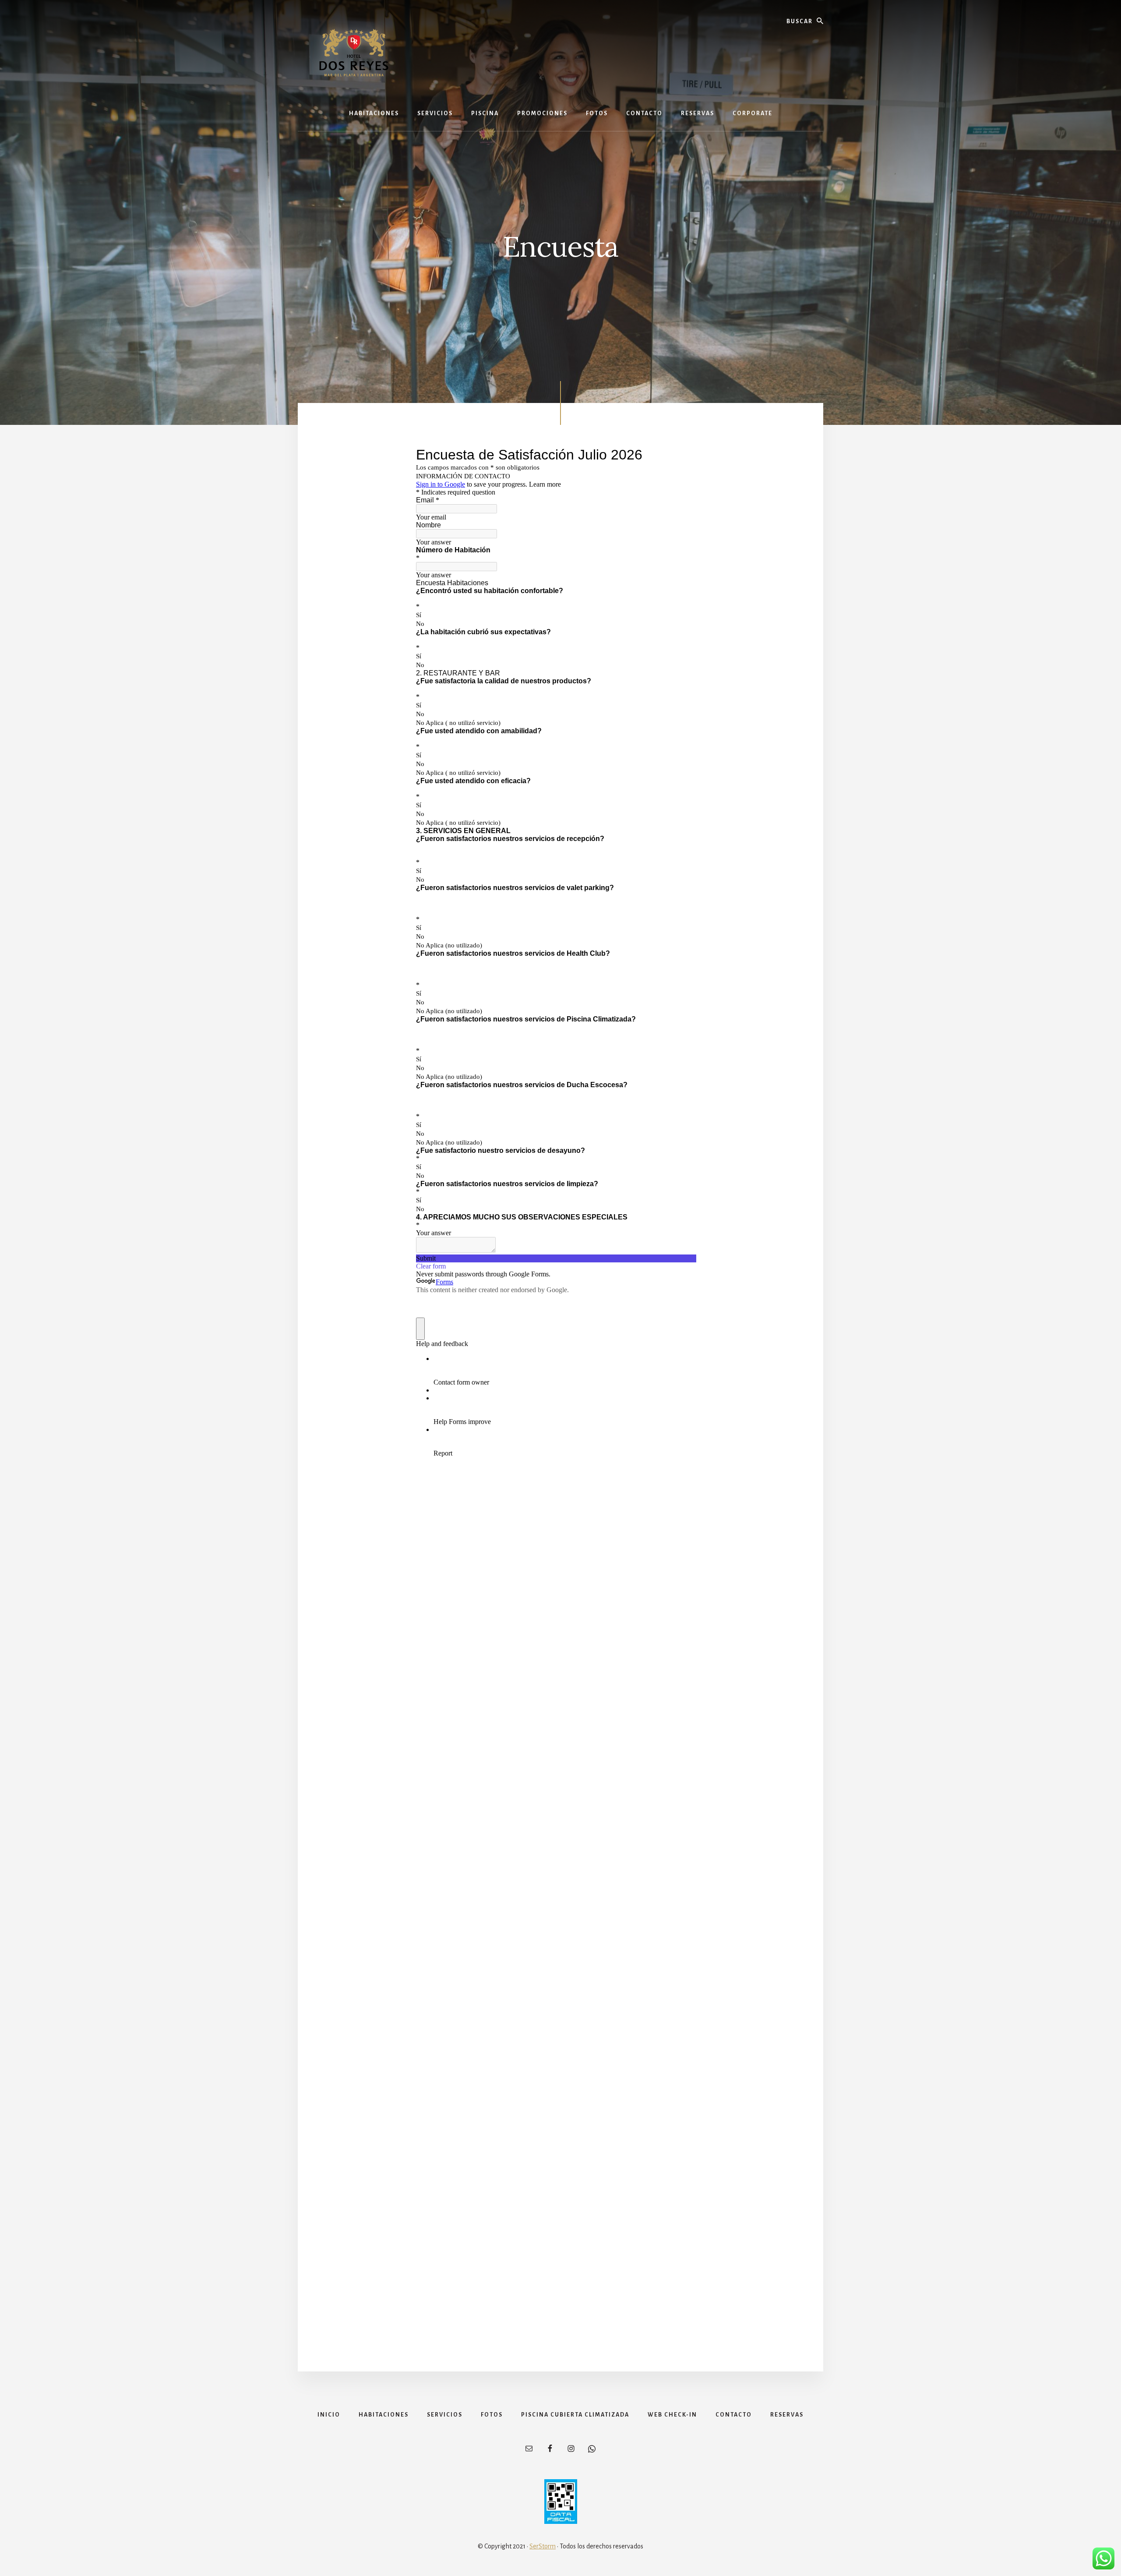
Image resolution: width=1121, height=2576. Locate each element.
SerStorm (543, 2546)
